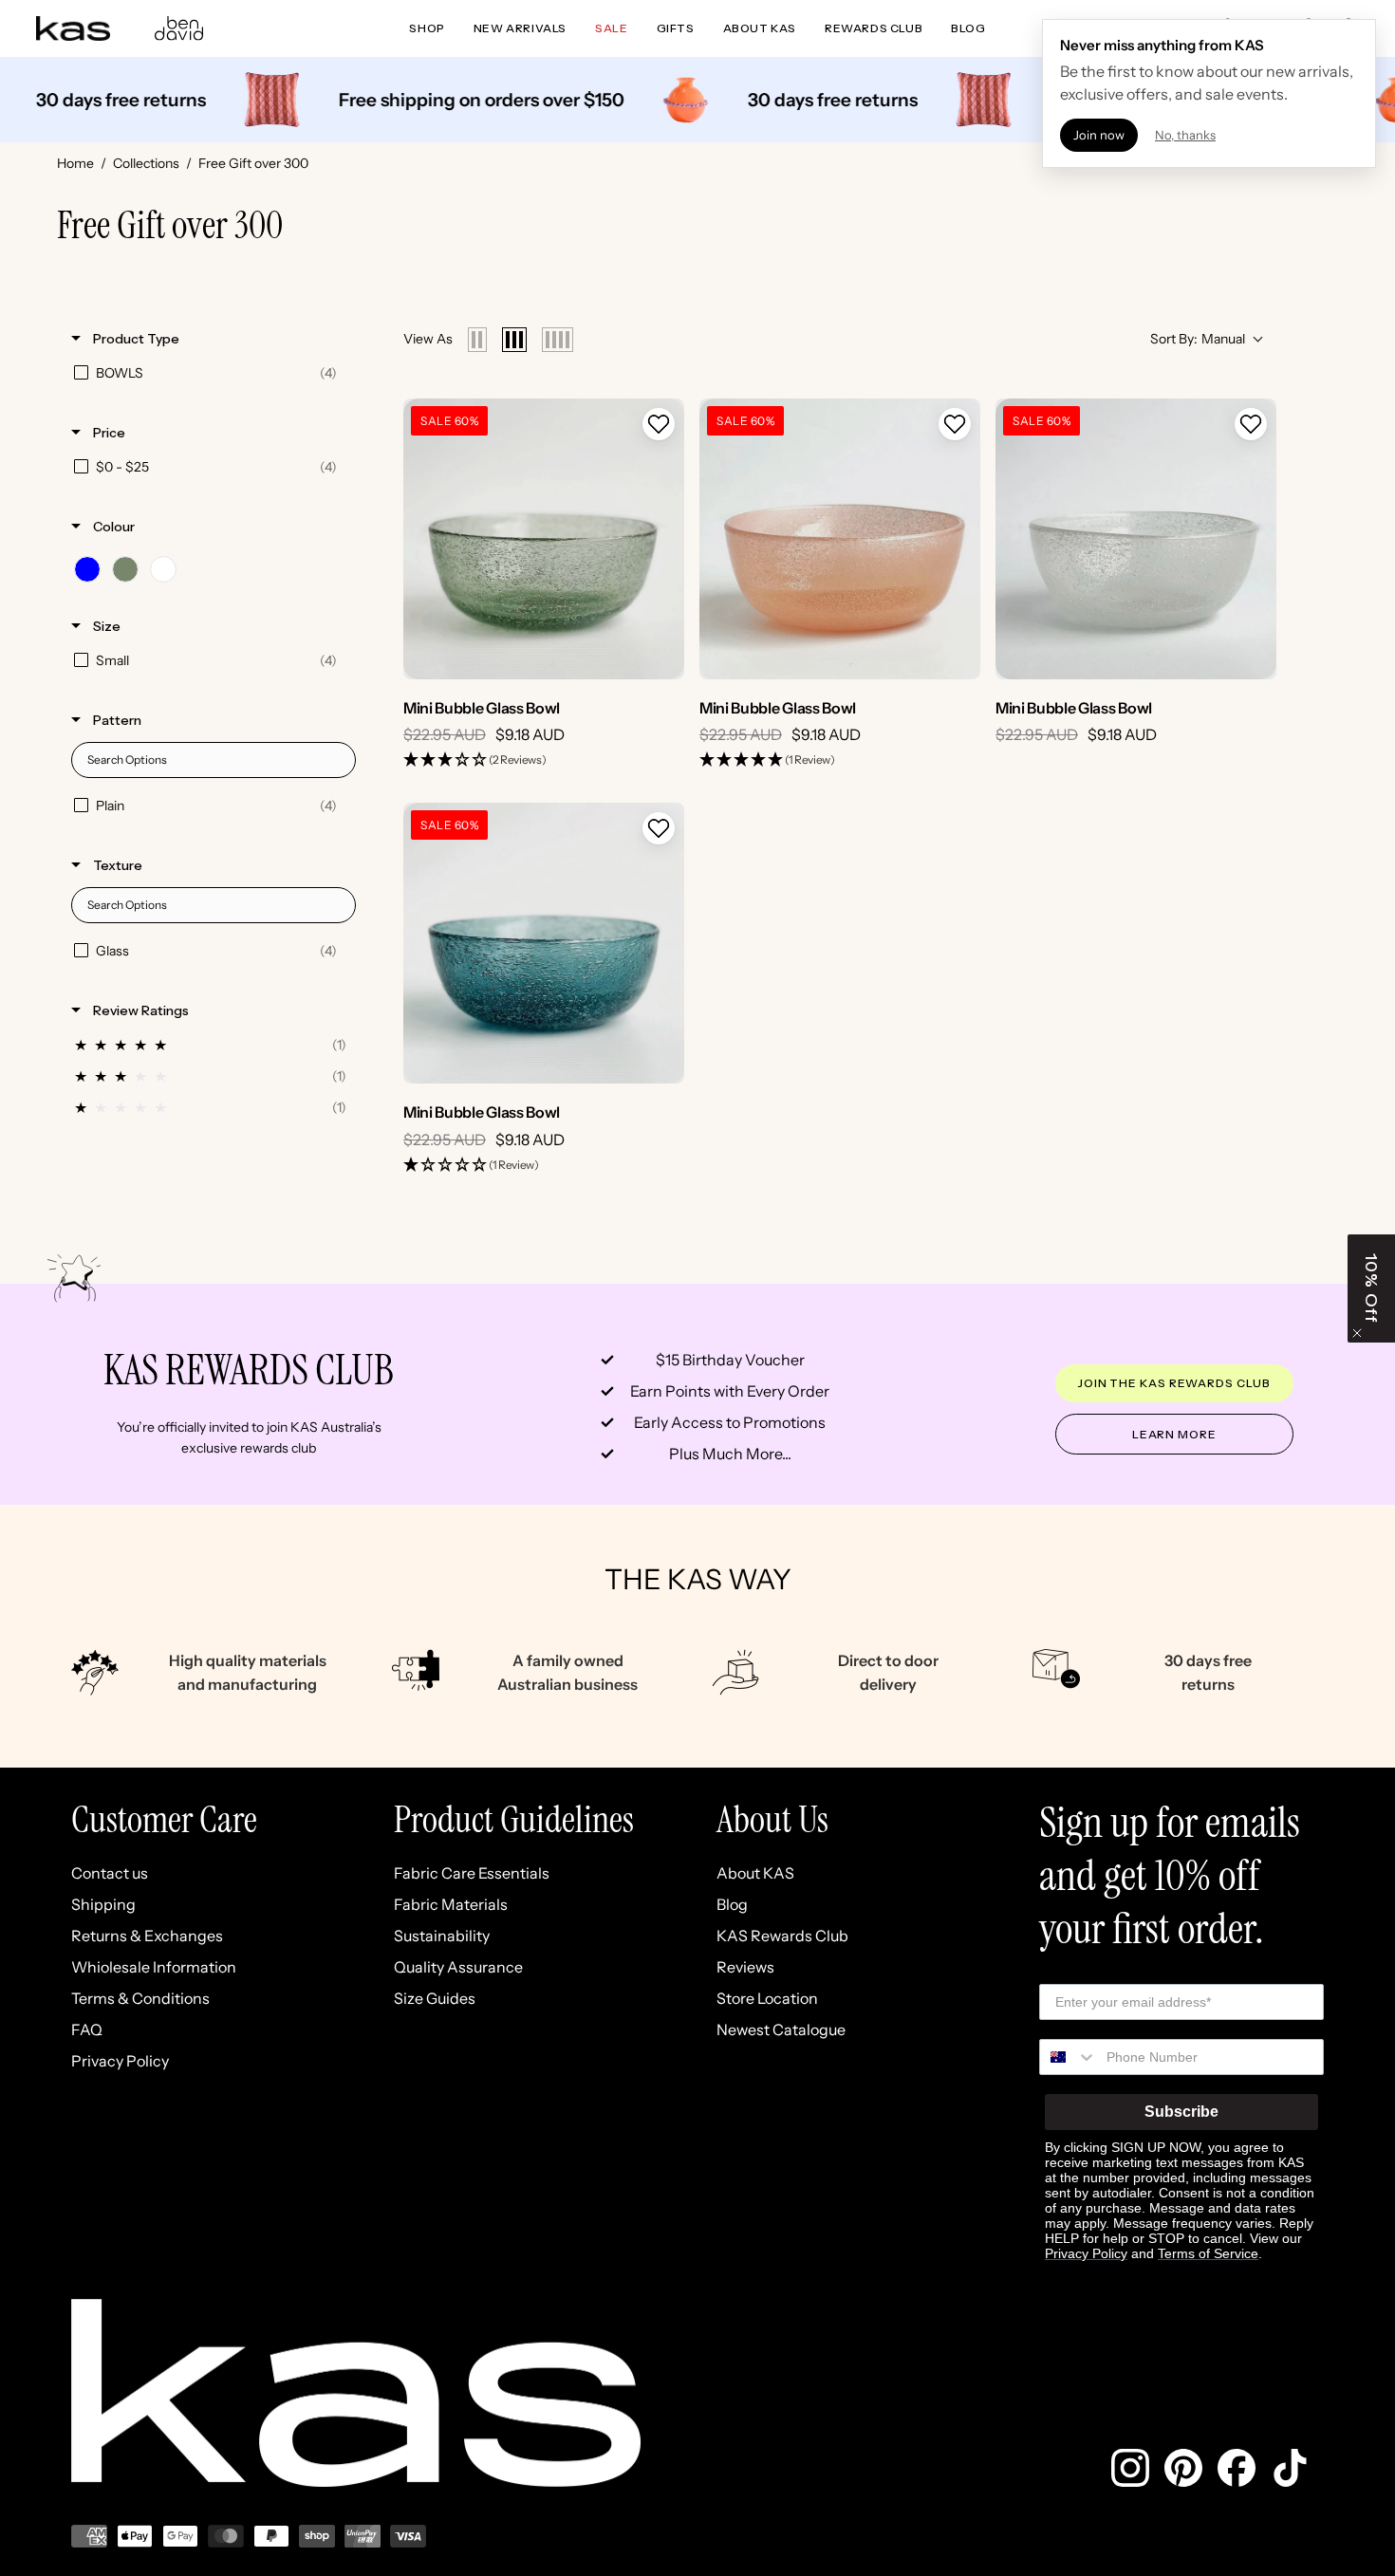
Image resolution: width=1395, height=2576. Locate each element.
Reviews (745, 1967)
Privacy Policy (120, 2061)
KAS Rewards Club (782, 1936)
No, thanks (1185, 135)
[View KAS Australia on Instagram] (1130, 2468)
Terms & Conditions (140, 1998)
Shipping (103, 1904)
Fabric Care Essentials (472, 1873)
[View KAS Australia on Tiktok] (1290, 2468)
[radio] (477, 340)
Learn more (1174, 1434)
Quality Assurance (458, 1967)
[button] (659, 424)
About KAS (755, 1873)
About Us (772, 1819)
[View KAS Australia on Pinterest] (1183, 2468)
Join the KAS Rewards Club (1174, 1383)
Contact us (110, 1873)
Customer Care (164, 1819)
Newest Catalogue (781, 2029)
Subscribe (1181, 2112)
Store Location (767, 1998)
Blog (732, 1904)
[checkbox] (210, 373)
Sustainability (442, 1936)
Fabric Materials (451, 1904)
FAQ (87, 2029)
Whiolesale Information (154, 1967)
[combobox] (1069, 2057)
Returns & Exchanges (147, 1936)
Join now (1099, 135)
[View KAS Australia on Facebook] (1237, 2468)
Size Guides (435, 1998)
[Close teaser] (1357, 1333)
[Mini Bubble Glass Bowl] (544, 539)
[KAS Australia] (74, 28)
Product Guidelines (514, 1819)
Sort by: (1198, 339)
